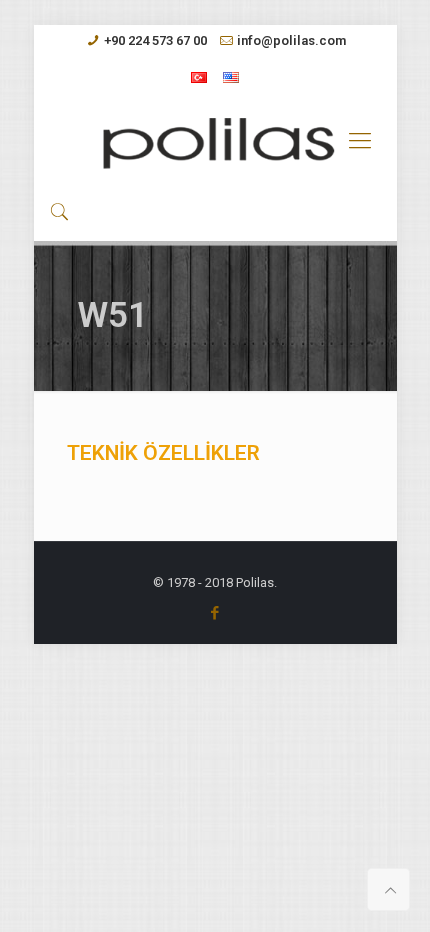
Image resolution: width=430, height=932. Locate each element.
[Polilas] (215, 141)
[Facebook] (215, 613)
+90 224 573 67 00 (155, 40)
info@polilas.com (291, 40)
